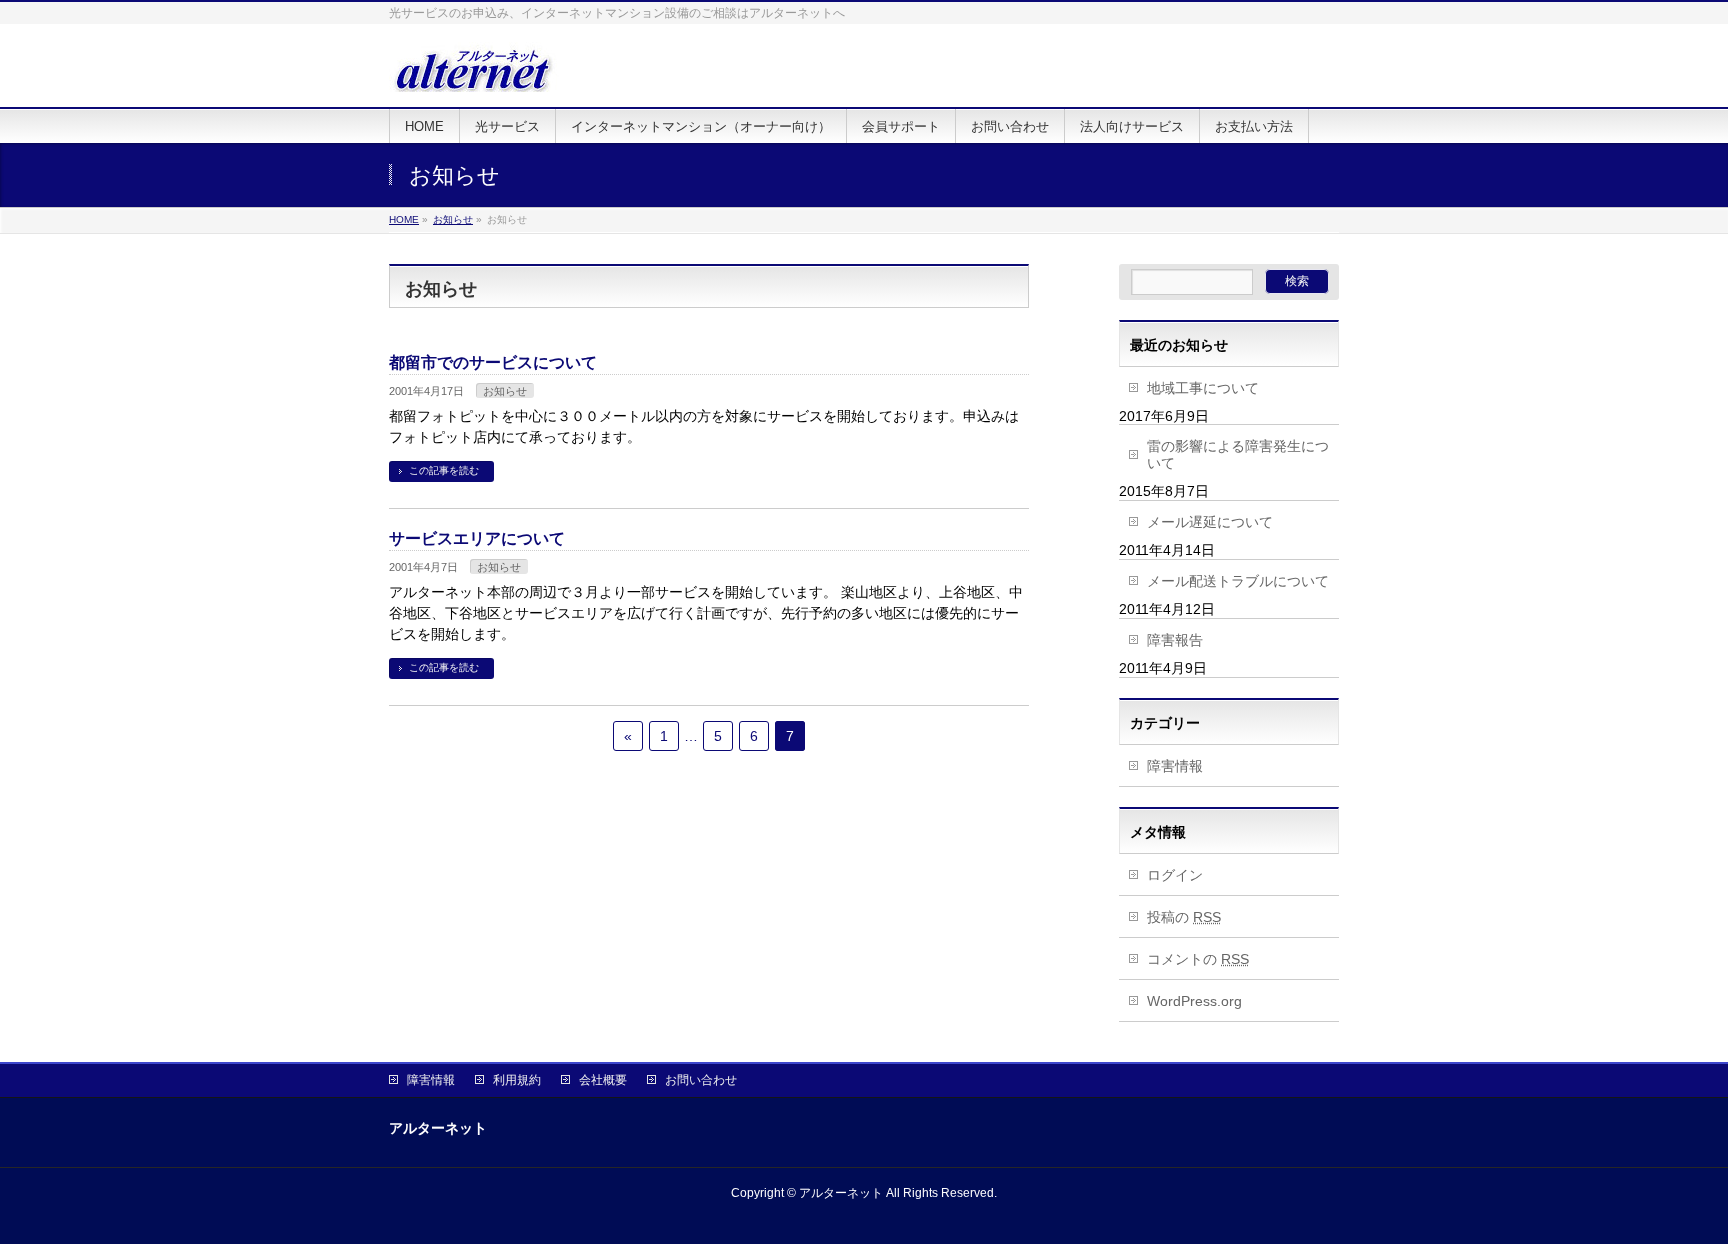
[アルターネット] (474, 69)
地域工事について (1203, 388)
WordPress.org (1194, 1001)
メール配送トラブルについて (1238, 581)
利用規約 (517, 1080)
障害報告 (1175, 640)
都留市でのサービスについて (493, 362)
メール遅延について (1210, 522)
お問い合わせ (701, 1080)
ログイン (1175, 875)
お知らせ (505, 391)
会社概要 (603, 1080)
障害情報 (1175, 766)
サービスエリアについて (477, 538)
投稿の (1184, 917)
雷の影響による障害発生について (1238, 454)
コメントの (1198, 959)
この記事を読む (444, 470)
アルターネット (841, 1193)
